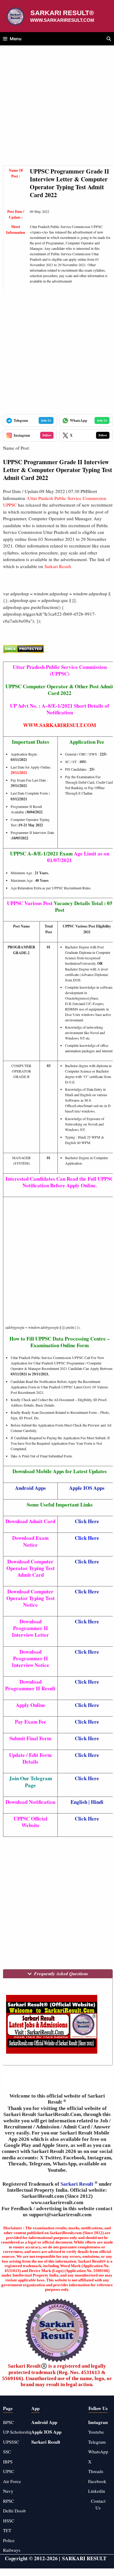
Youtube (96, 2432)
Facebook (97, 2481)
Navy (8, 2491)
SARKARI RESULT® (62, 13)
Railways (12, 2550)
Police (9, 2540)
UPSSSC (11, 2442)
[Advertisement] (57, 109)
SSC (7, 2452)
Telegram (97, 2442)
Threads (96, 2471)
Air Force (12, 2481)
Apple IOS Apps (87, 1488)
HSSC (9, 2521)
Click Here (87, 1521)
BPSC (9, 2422)
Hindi (97, 1802)
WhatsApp (98, 2452)
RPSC (9, 2501)
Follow (47, 435)
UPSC (9, 2471)
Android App (44, 2422)
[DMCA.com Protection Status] (24, 651)
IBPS (8, 2462)
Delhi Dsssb (14, 2511)
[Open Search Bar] (109, 39)
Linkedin (97, 2491)
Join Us (46, 420)
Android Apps (30, 1488)
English (79, 1802)
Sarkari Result (78, 2184)
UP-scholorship (18, 2432)
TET (7, 2530)
